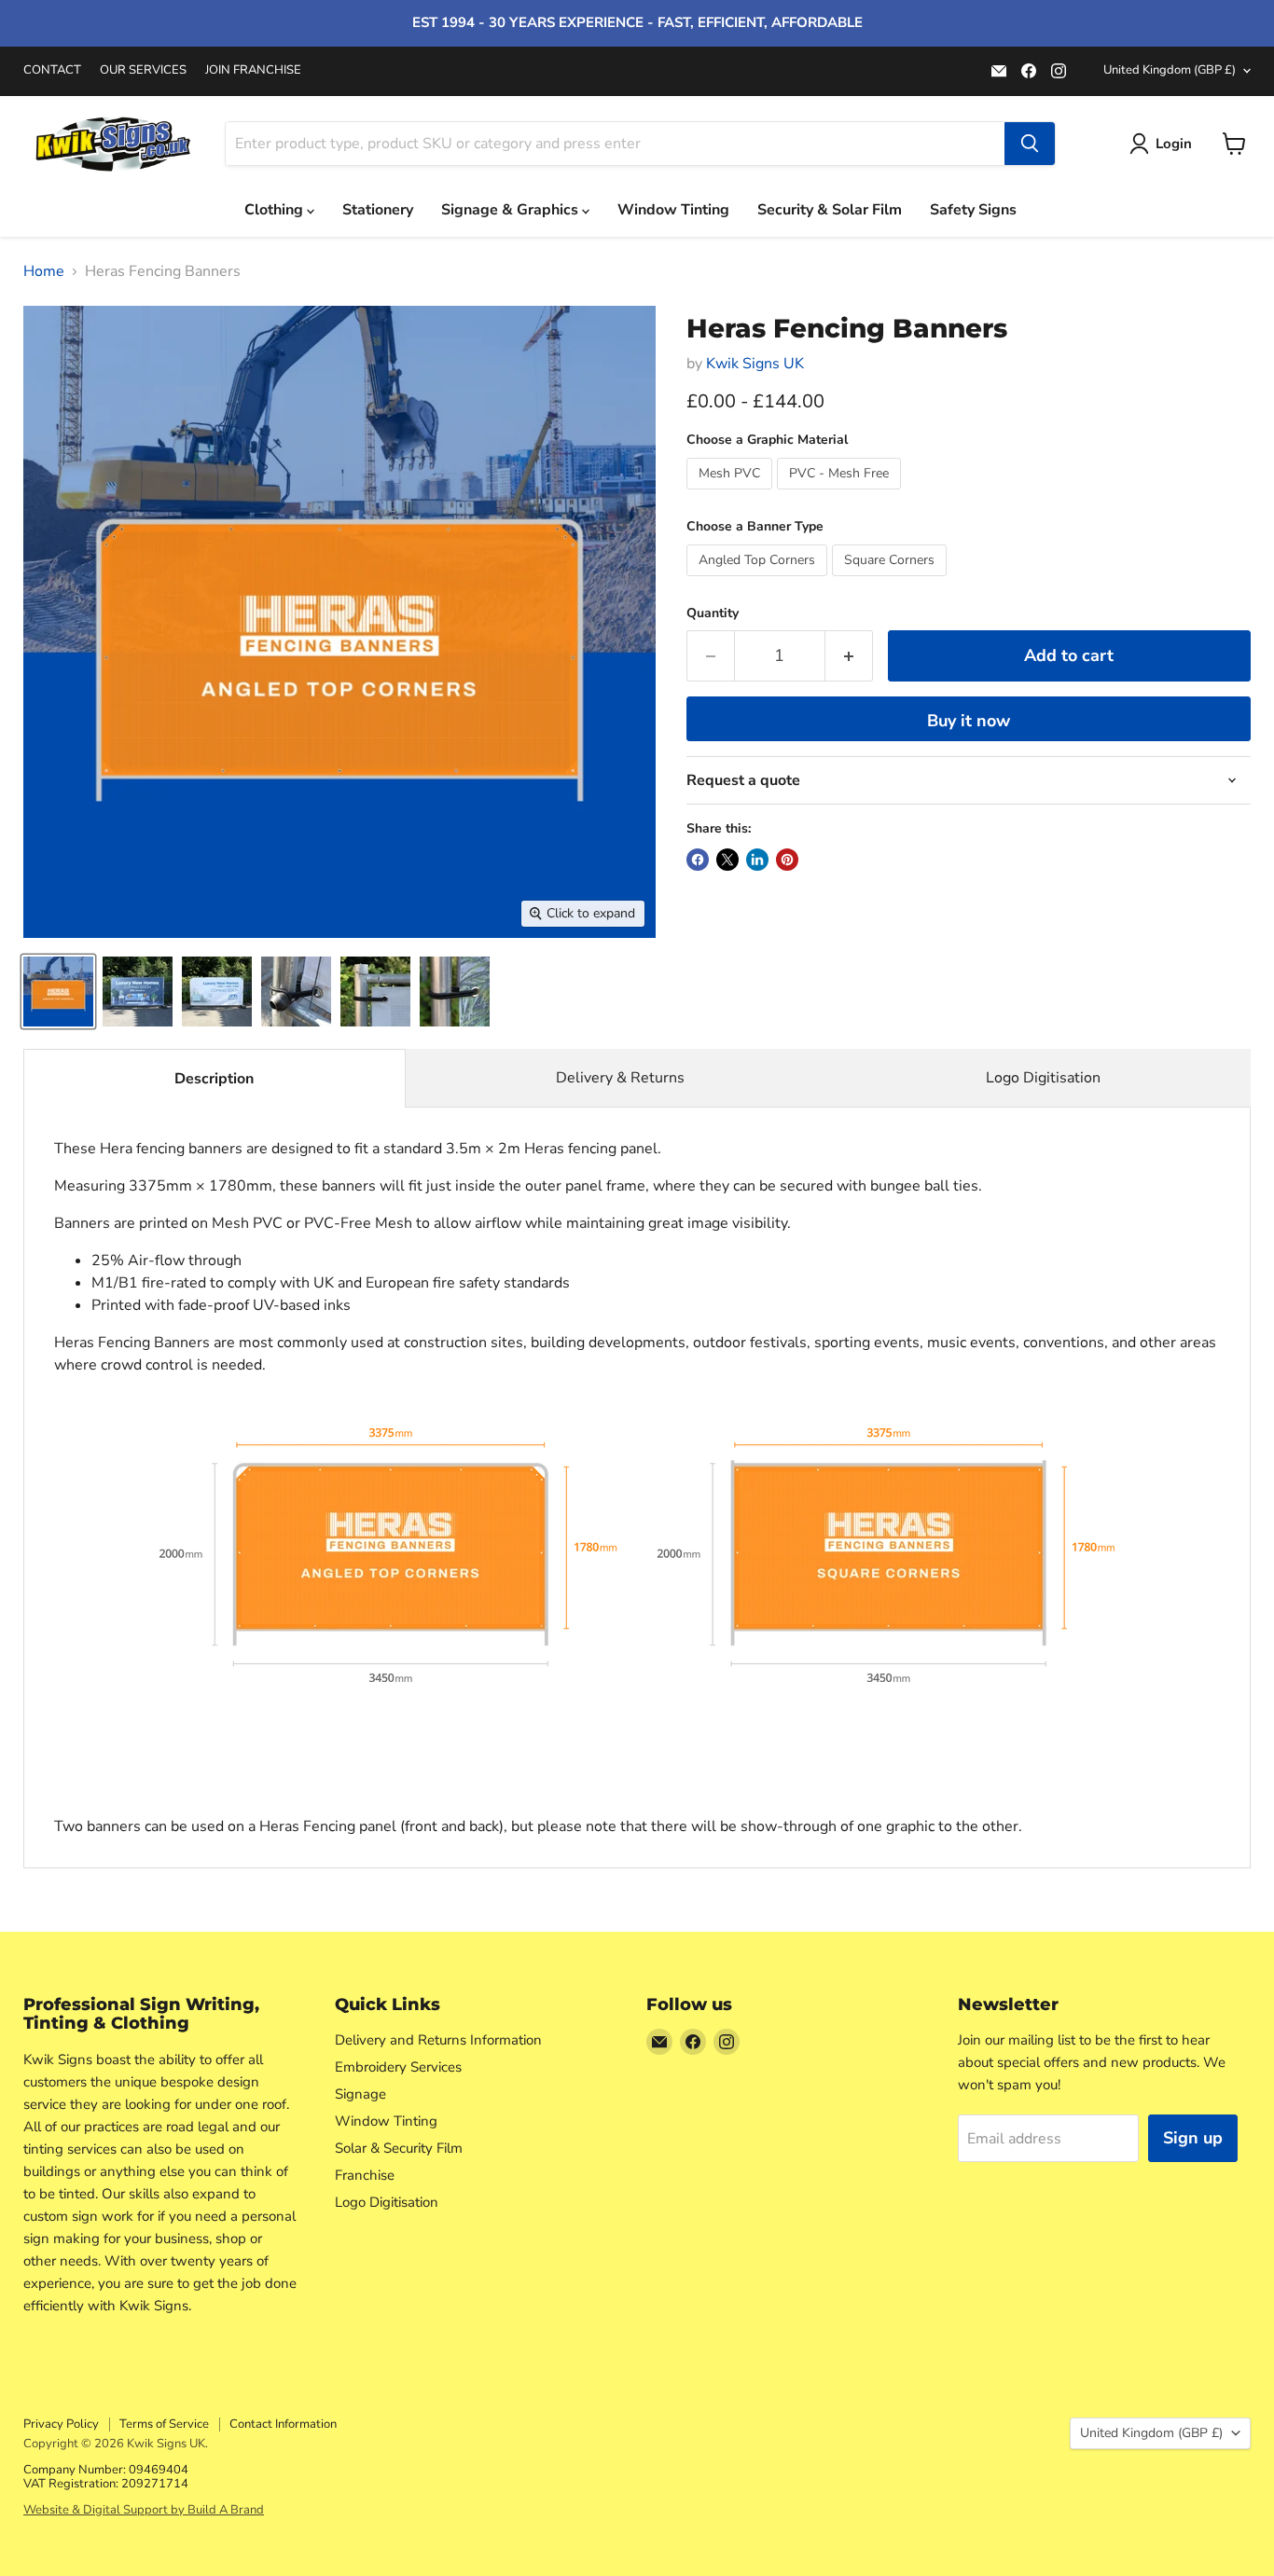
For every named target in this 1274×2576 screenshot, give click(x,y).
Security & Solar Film (830, 210)
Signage (360, 2094)
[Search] (1030, 144)
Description (214, 1079)
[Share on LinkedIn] (757, 860)
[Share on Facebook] (698, 860)
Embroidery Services (398, 2067)
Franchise (365, 2175)
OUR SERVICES (143, 70)
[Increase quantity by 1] (849, 656)
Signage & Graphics (512, 210)
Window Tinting (673, 210)
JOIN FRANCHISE (253, 70)
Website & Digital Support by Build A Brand (144, 2510)
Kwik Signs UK (755, 364)
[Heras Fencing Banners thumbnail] (58, 992)
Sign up (1193, 2138)
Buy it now (969, 721)
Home (44, 271)
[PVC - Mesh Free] (841, 494)
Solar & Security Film (399, 2148)
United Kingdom (1170, 70)
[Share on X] (727, 860)
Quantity (713, 613)
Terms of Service (164, 2424)
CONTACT (52, 70)
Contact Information (283, 2424)
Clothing (276, 210)
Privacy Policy (61, 2424)
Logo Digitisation (1043, 1078)
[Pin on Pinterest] (787, 860)
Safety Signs (973, 210)
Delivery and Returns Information (438, 2040)
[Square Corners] (892, 581)
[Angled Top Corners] (759, 581)
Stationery (378, 210)
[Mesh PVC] (732, 494)
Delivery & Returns (620, 1078)
